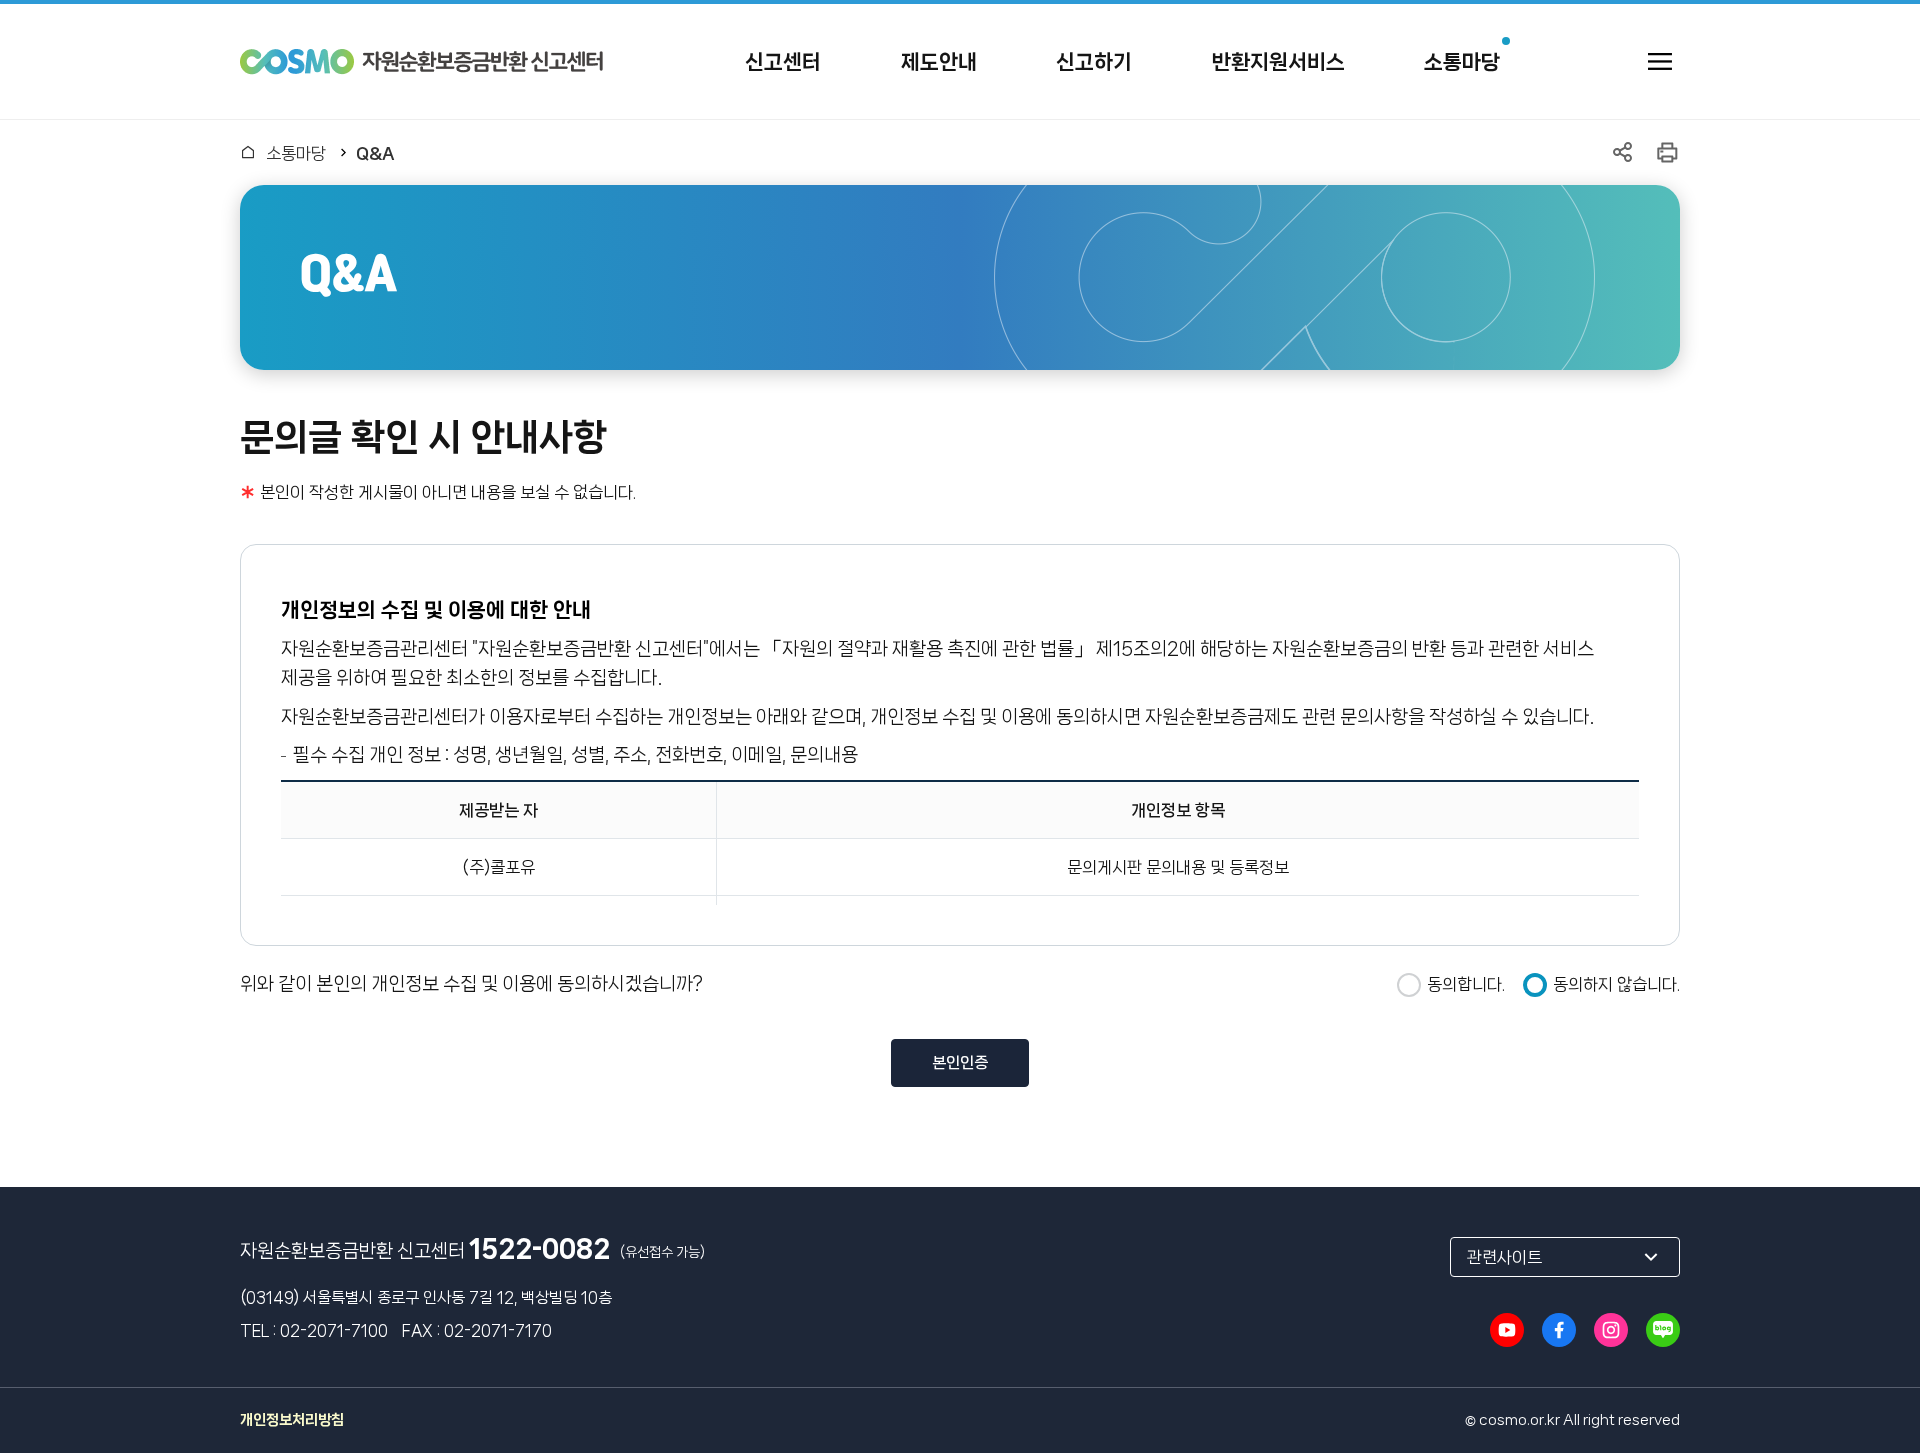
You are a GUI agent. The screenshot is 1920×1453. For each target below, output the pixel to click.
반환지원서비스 (1278, 62)
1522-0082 (539, 1249)
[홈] (248, 153)
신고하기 (1094, 62)
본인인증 (960, 1062)
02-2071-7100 (334, 1330)
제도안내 (939, 62)
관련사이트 (1504, 1257)
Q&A (375, 153)
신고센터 (783, 62)
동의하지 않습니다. (1616, 984)
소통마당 (1462, 62)
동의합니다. (1466, 984)
